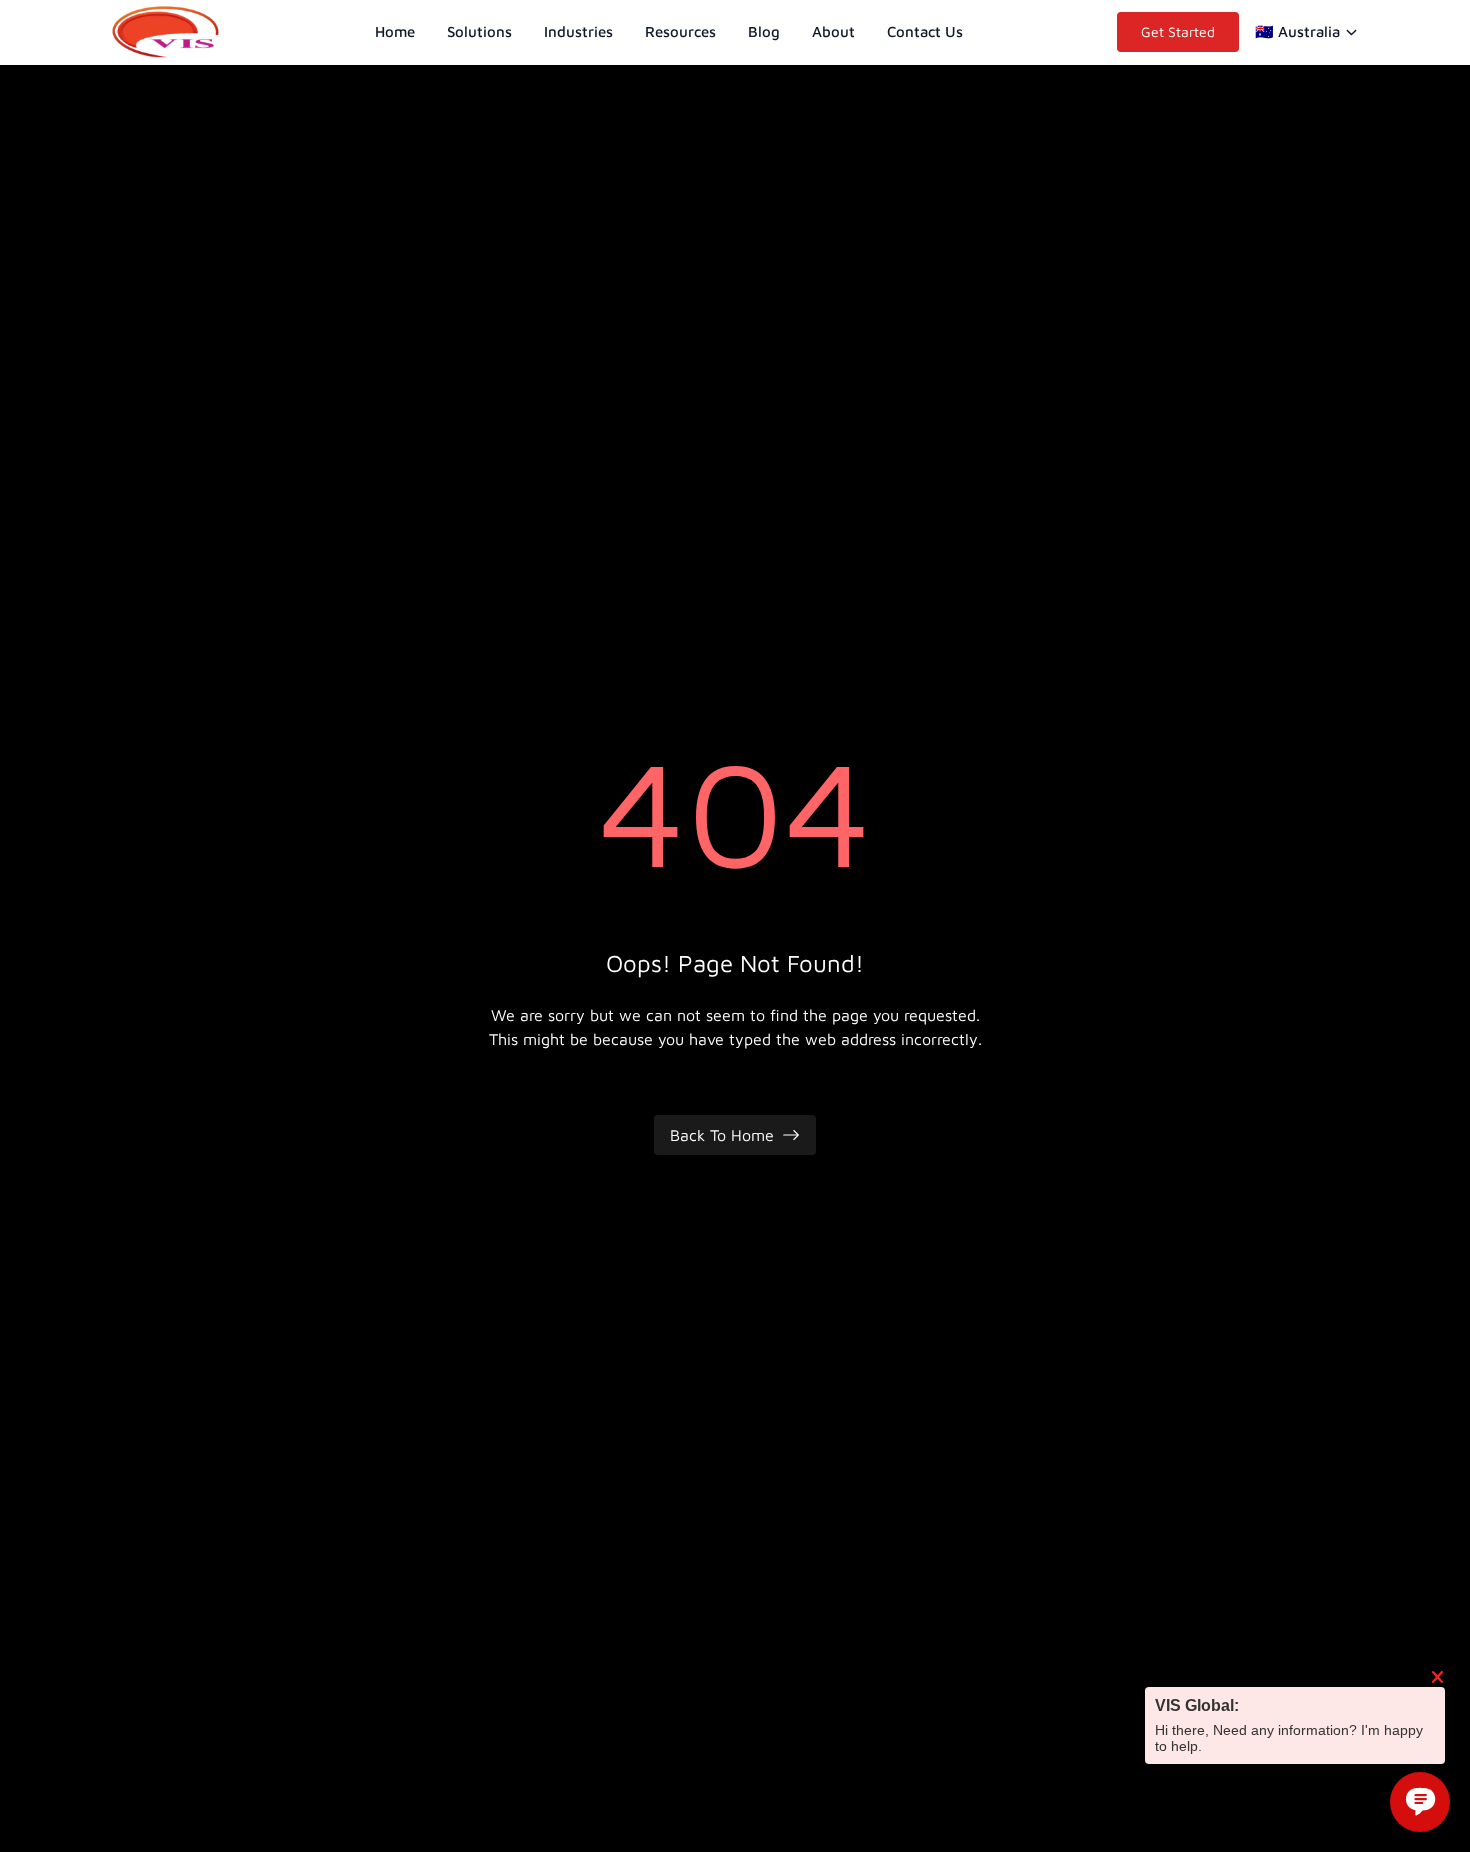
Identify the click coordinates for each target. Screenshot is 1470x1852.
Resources (680, 31)
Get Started (1178, 31)
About (833, 31)
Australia (1297, 31)
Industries (578, 31)
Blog (764, 31)
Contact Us (925, 31)
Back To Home (722, 1135)
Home (395, 31)
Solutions (479, 31)
